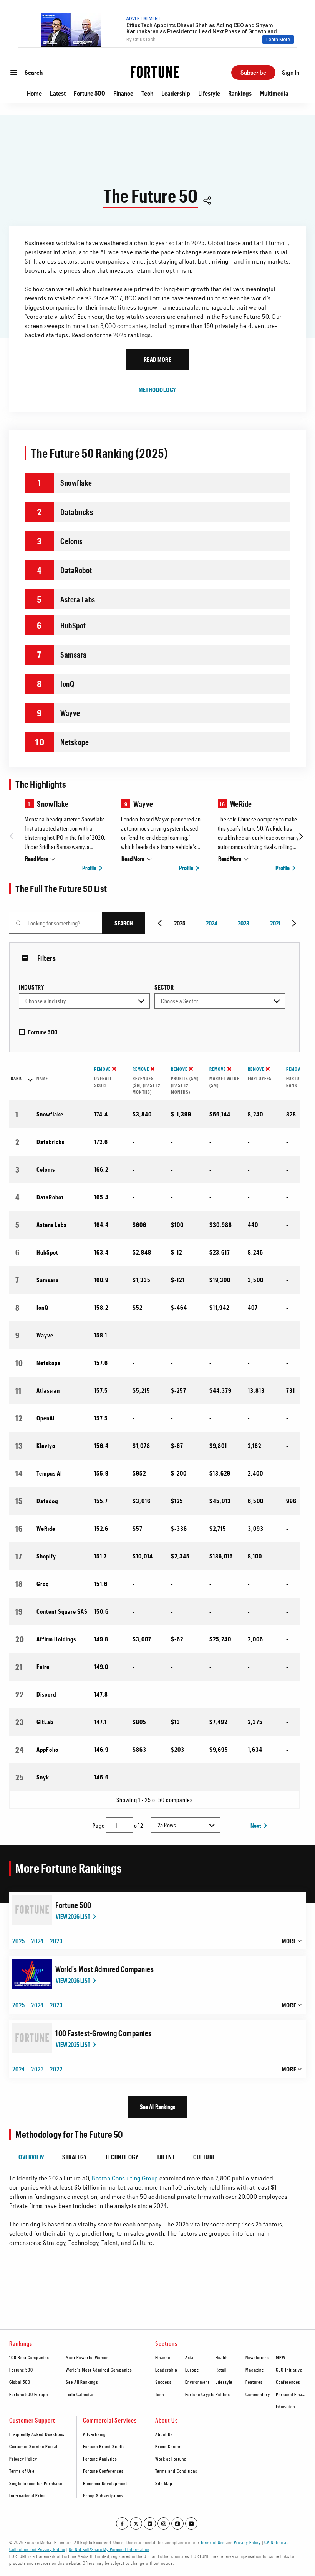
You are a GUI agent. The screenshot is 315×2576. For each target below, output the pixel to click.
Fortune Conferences (103, 2471)
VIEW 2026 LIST (73, 1916)
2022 (56, 2069)
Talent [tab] (166, 2157)
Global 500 (20, 2382)
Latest (58, 93)
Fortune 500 (90, 93)
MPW (281, 2357)
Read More (36, 858)
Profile (89, 868)
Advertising (94, 2434)
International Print (27, 2495)
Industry (31, 987)
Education (285, 2406)
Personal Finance (293, 2394)
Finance (123, 93)
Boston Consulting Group (125, 2178)
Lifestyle (209, 93)
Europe (192, 2370)
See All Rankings (157, 2107)
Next (256, 1825)
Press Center (168, 2446)
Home (34, 93)
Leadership (176, 93)
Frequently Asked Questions (37, 2434)
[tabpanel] (151, 2206)
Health (222, 2357)
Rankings (240, 93)
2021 (275, 923)
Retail (221, 2370)
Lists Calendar (80, 2394)
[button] (207, 202)
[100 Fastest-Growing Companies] (32, 2038)
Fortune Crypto (200, 2394)
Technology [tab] (122, 2157)
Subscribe (253, 72)
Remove (102, 1069)
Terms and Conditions (176, 2471)
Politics (223, 2394)
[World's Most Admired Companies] (32, 1974)
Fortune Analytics (100, 2459)
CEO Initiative (289, 2370)
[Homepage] (155, 72)
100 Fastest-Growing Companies (104, 2033)
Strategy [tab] (75, 2157)
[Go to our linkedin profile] (150, 2523)
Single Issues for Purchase (36, 2483)
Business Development (105, 2483)
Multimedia (274, 93)
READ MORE (158, 359)
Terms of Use (22, 2471)
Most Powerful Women (87, 2357)
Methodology (157, 390)
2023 (244, 923)
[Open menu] (14, 73)
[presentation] (13, 836)
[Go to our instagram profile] (164, 2523)
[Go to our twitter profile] (136, 2523)
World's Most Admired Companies (104, 1969)
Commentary (258, 2394)
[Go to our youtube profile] (191, 2523)
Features (254, 2382)
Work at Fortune (171, 2459)
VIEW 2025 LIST (73, 2044)
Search (34, 72)
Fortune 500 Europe (29, 2394)
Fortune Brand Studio (104, 2446)
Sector (164, 987)
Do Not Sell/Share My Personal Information (109, 2549)
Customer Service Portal (33, 2446)
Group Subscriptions (103, 2495)
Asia (189, 2357)
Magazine (255, 2370)
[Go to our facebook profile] (122, 2523)
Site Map (164, 2483)
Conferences (288, 2382)
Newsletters (257, 2357)
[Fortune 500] (32, 1910)
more (289, 1941)
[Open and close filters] (27, 958)
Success (163, 2382)
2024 (212, 923)
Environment (197, 2382)
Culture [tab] (204, 2157)
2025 (19, 1941)
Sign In (291, 72)
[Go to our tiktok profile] (177, 2523)
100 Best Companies (29, 2357)
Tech (147, 93)
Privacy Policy (23, 2459)
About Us (164, 2434)
